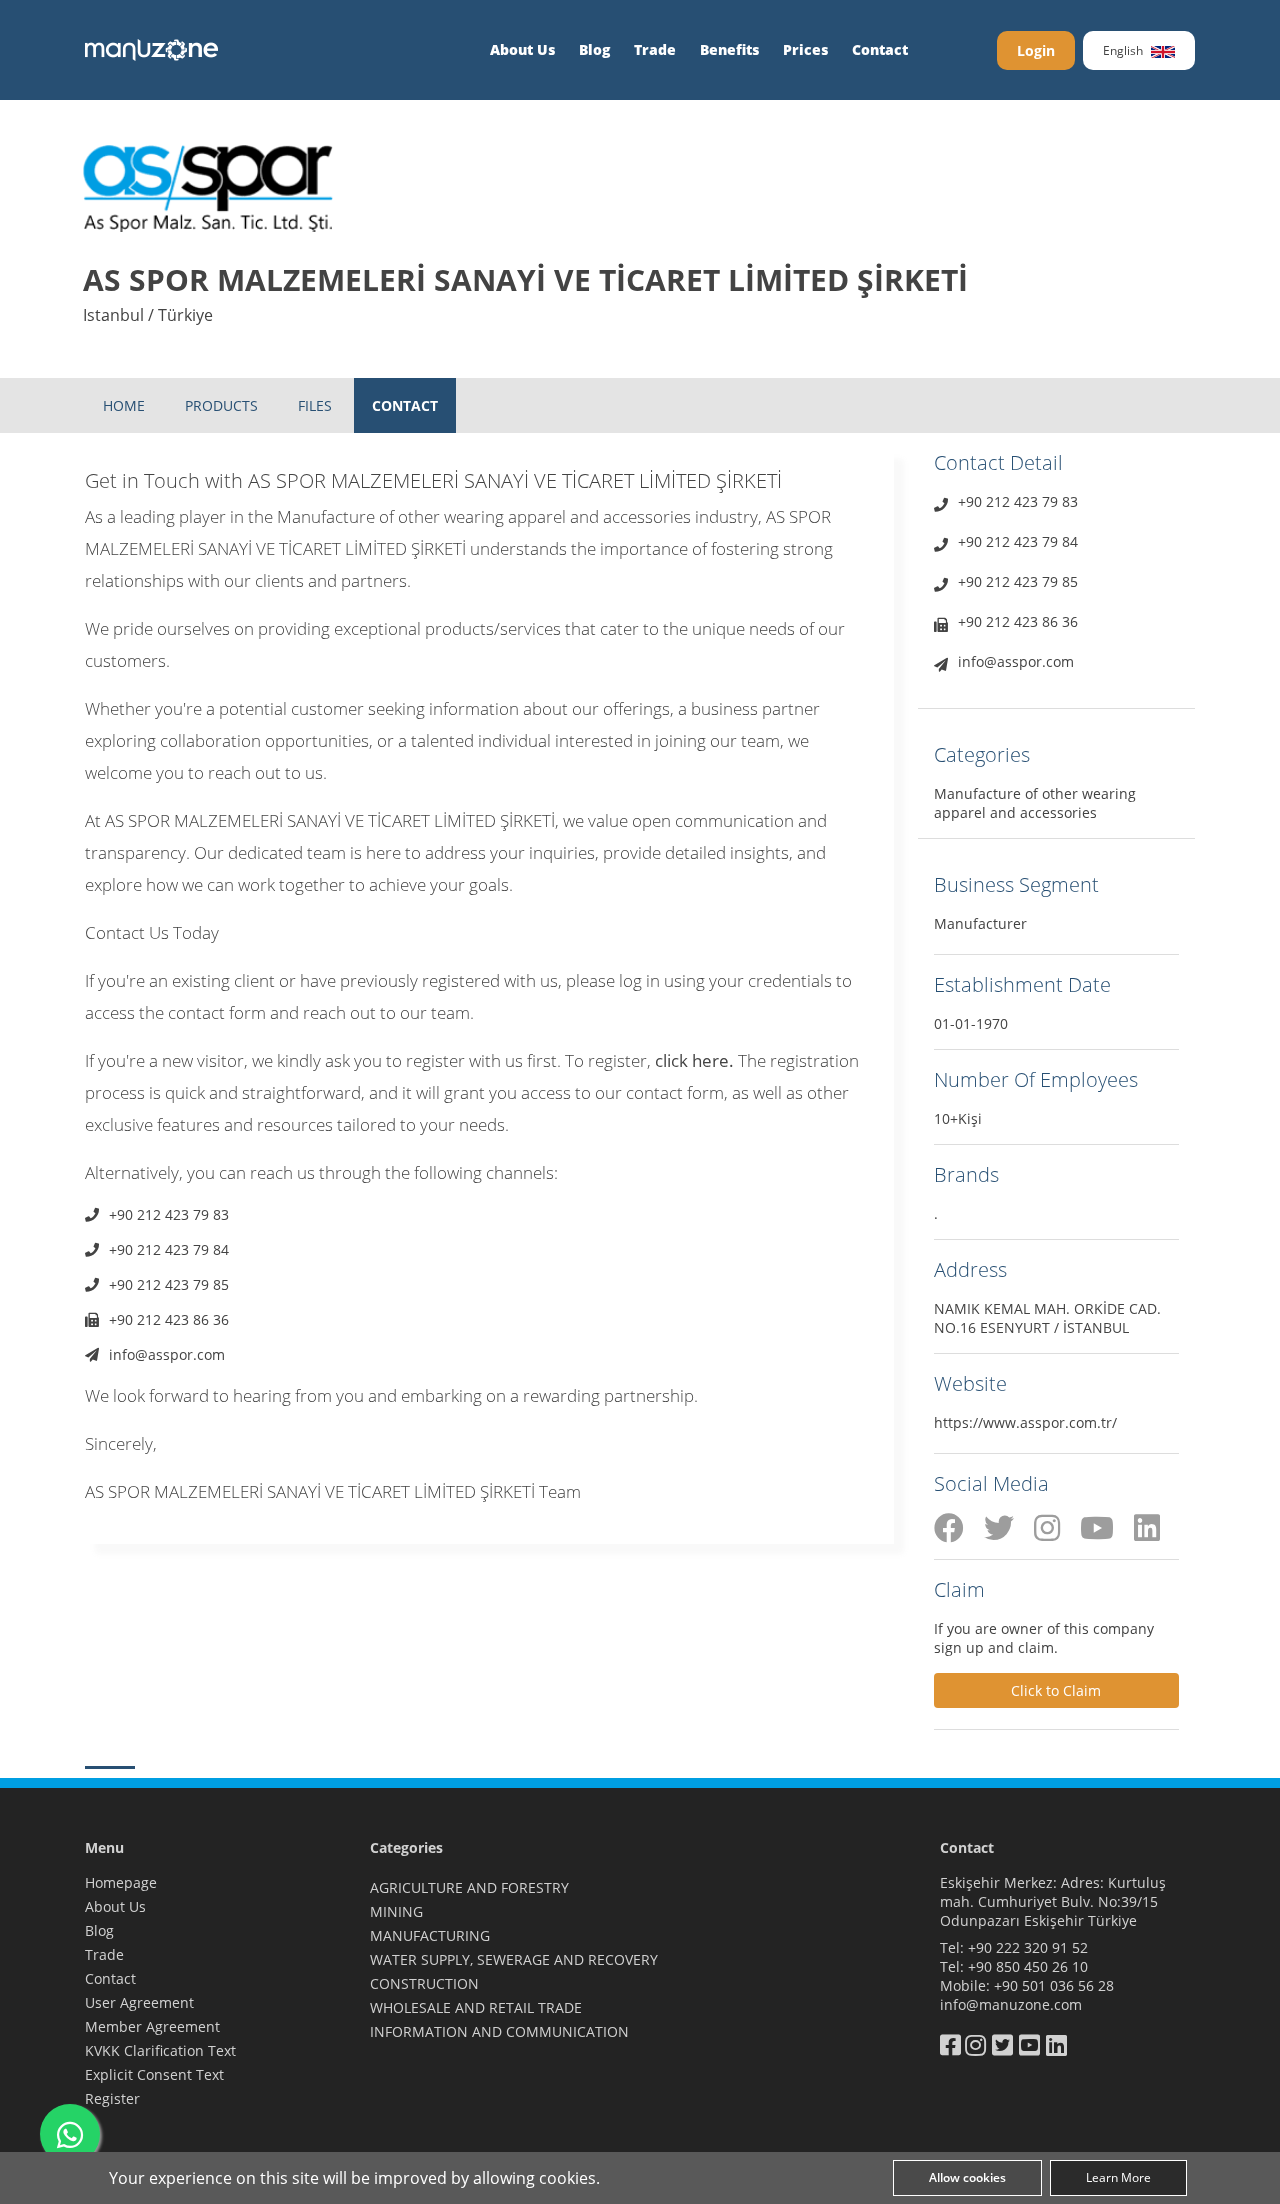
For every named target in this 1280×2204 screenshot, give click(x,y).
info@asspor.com (167, 1354)
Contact (880, 49)
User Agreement (139, 2002)
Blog (594, 49)
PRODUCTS (221, 405)
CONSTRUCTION (424, 1983)
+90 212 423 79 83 (169, 1214)
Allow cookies (967, 2177)
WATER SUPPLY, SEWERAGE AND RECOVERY (514, 1959)
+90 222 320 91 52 (1028, 1947)
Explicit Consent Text (154, 2074)
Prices (805, 49)
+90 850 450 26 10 (1028, 1966)
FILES (315, 405)
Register (112, 2098)
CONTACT (405, 405)
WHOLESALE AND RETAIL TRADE (476, 2007)
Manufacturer (980, 923)
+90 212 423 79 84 (169, 1249)
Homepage (121, 1882)
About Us (522, 49)
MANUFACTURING (430, 1935)
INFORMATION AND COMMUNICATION (499, 2031)
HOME (124, 405)
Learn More (1118, 2177)
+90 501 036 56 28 (1054, 1985)
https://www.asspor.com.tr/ (1025, 1422)
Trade (655, 49)
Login (1036, 50)
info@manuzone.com (1011, 2004)
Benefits (729, 49)
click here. (694, 1060)
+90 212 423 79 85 (169, 1284)
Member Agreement (152, 2026)
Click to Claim (1056, 1690)
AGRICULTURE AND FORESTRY (469, 1887)
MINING (396, 1911)
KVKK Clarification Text (160, 2050)
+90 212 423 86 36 (169, 1319)
